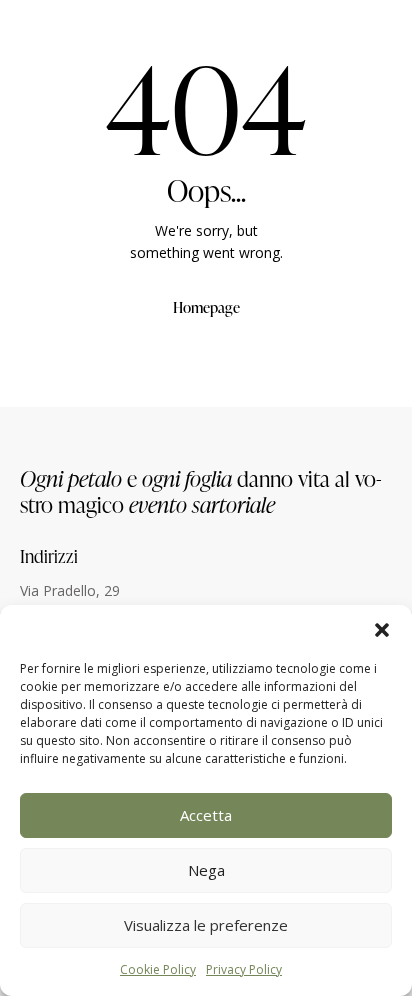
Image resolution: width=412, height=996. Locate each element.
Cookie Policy (158, 969)
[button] (382, 630)
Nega (206, 870)
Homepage (206, 307)
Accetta (206, 815)
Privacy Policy (244, 969)
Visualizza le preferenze (206, 925)
